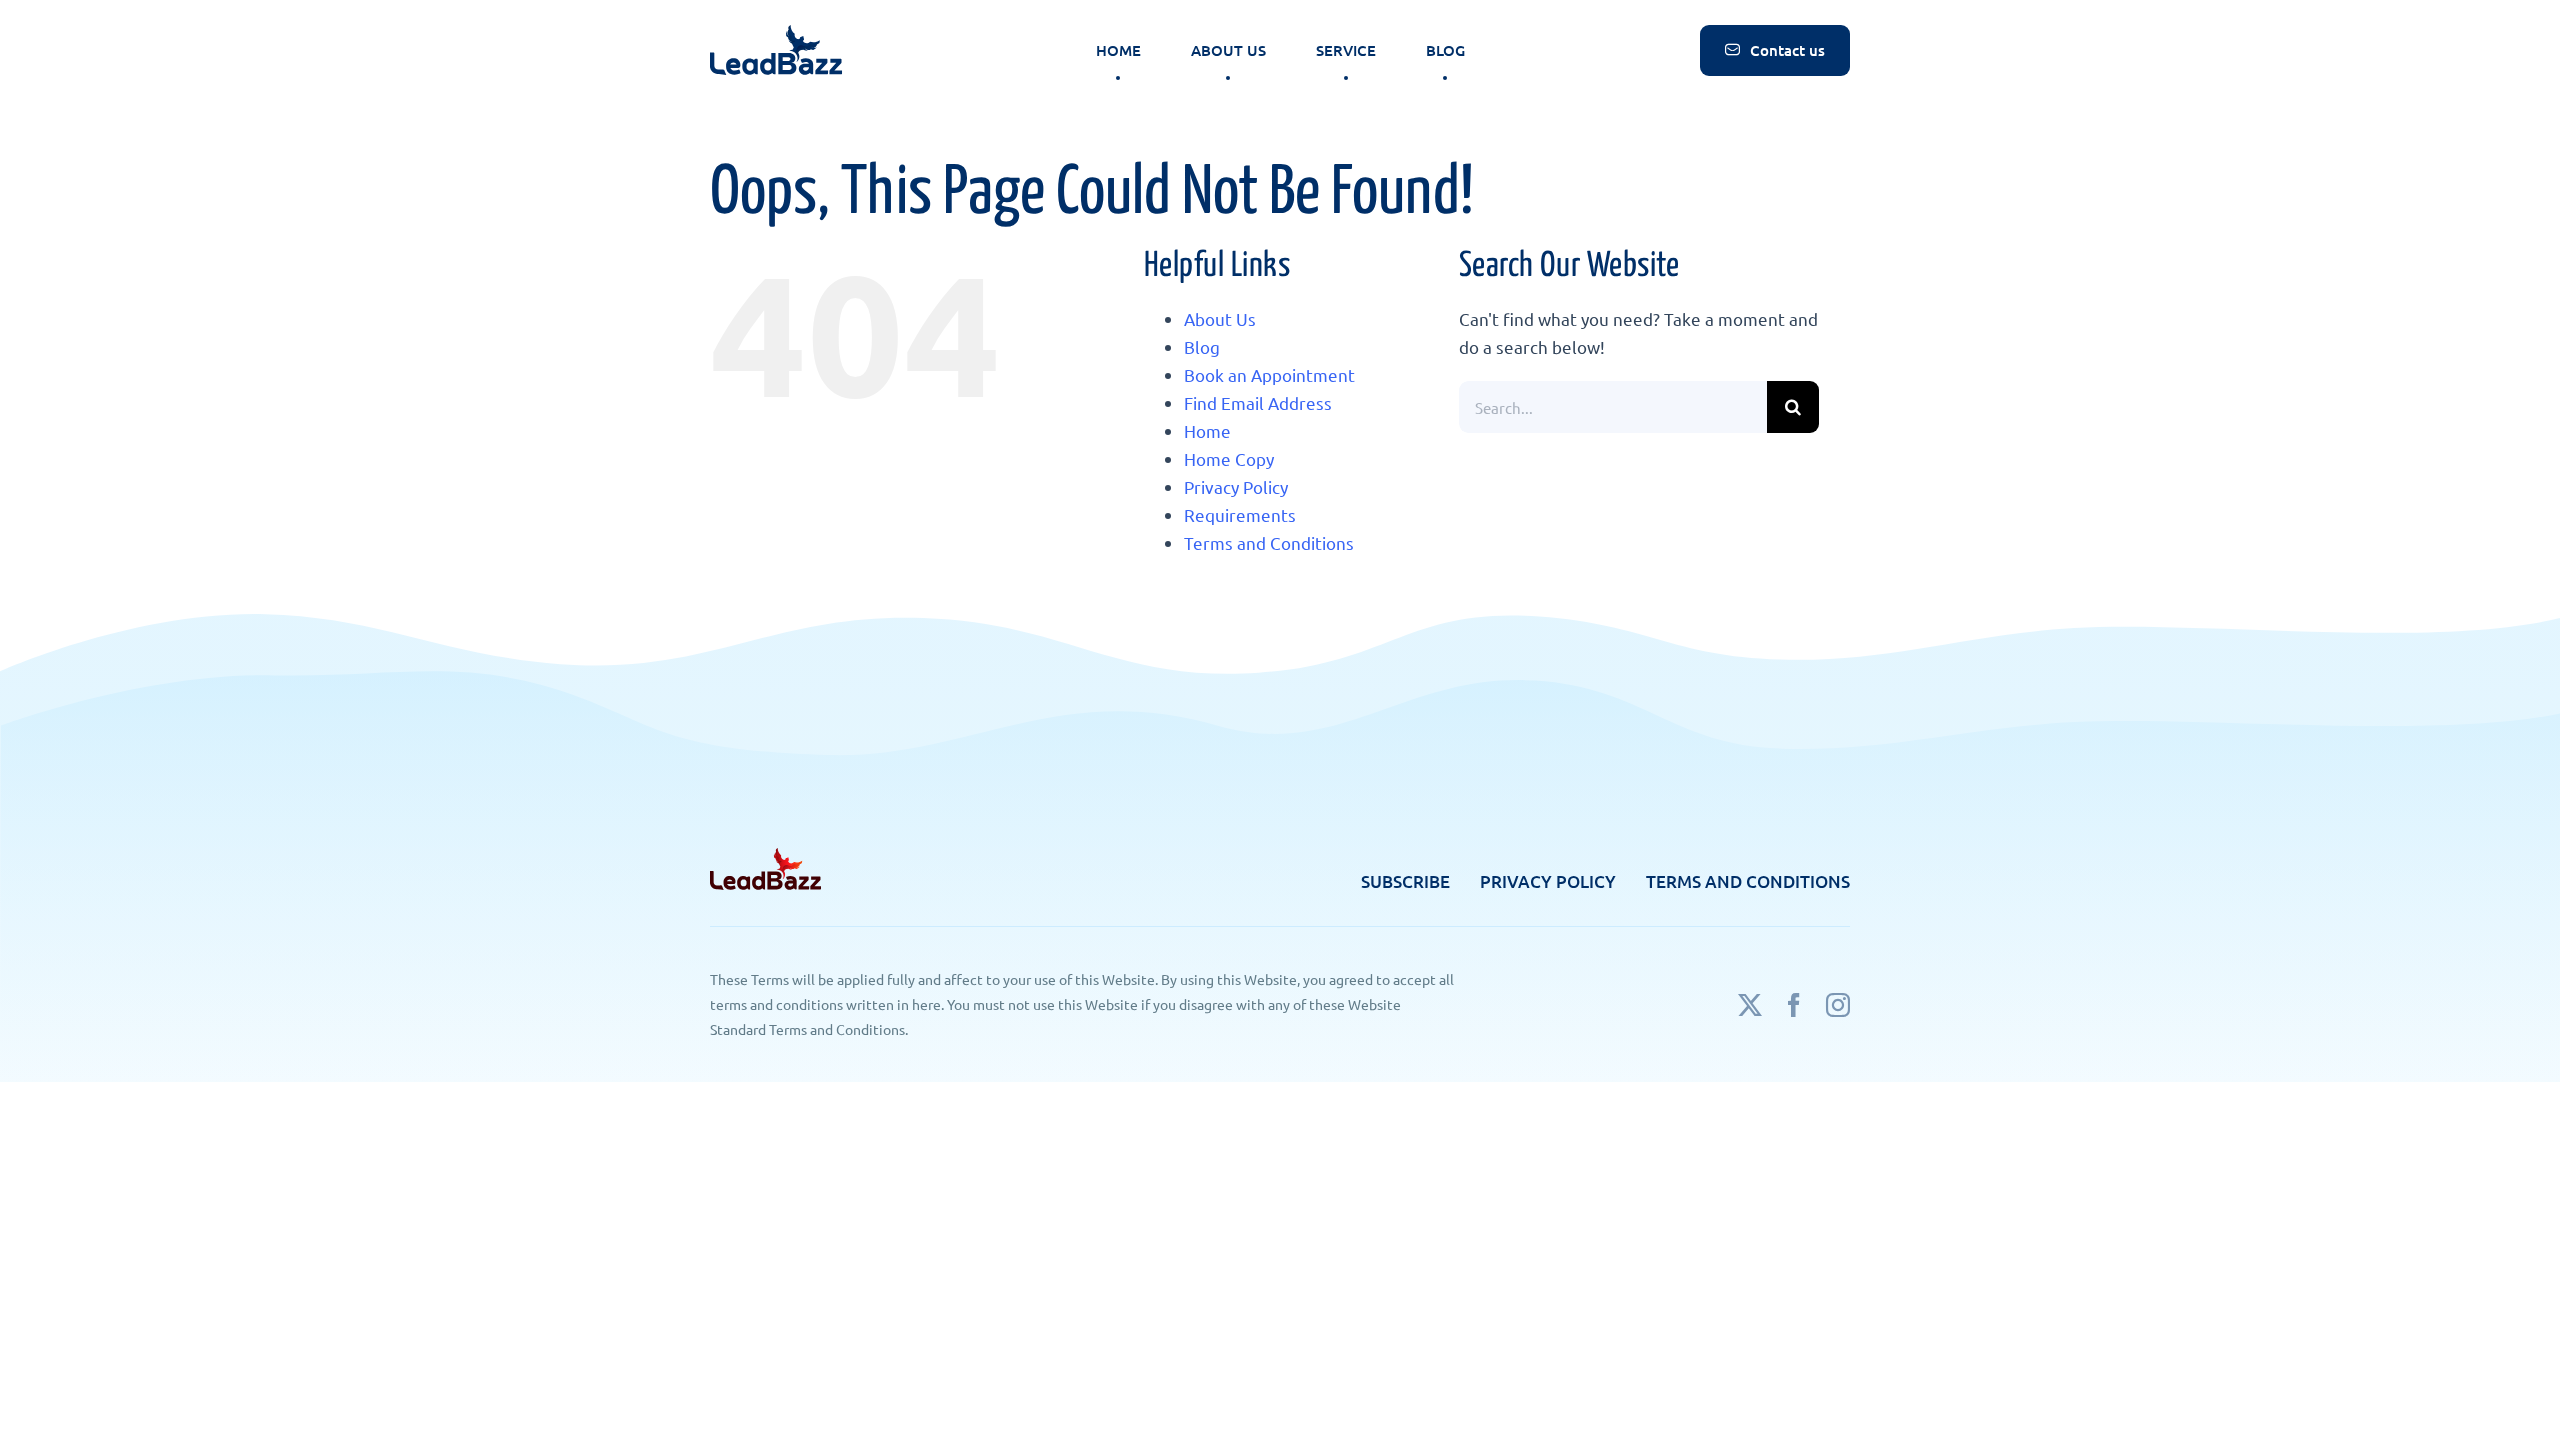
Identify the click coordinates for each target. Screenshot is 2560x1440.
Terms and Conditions (1269, 542)
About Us (1220, 318)
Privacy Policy (1236, 486)
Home (1207, 430)
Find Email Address (1258, 402)
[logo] (776, 33)
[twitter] (1750, 1005)
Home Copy (1229, 458)
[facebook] (1794, 1005)
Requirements (1240, 514)
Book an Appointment (1269, 374)
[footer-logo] (765, 856)
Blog (1202, 346)
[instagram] (1838, 1005)
